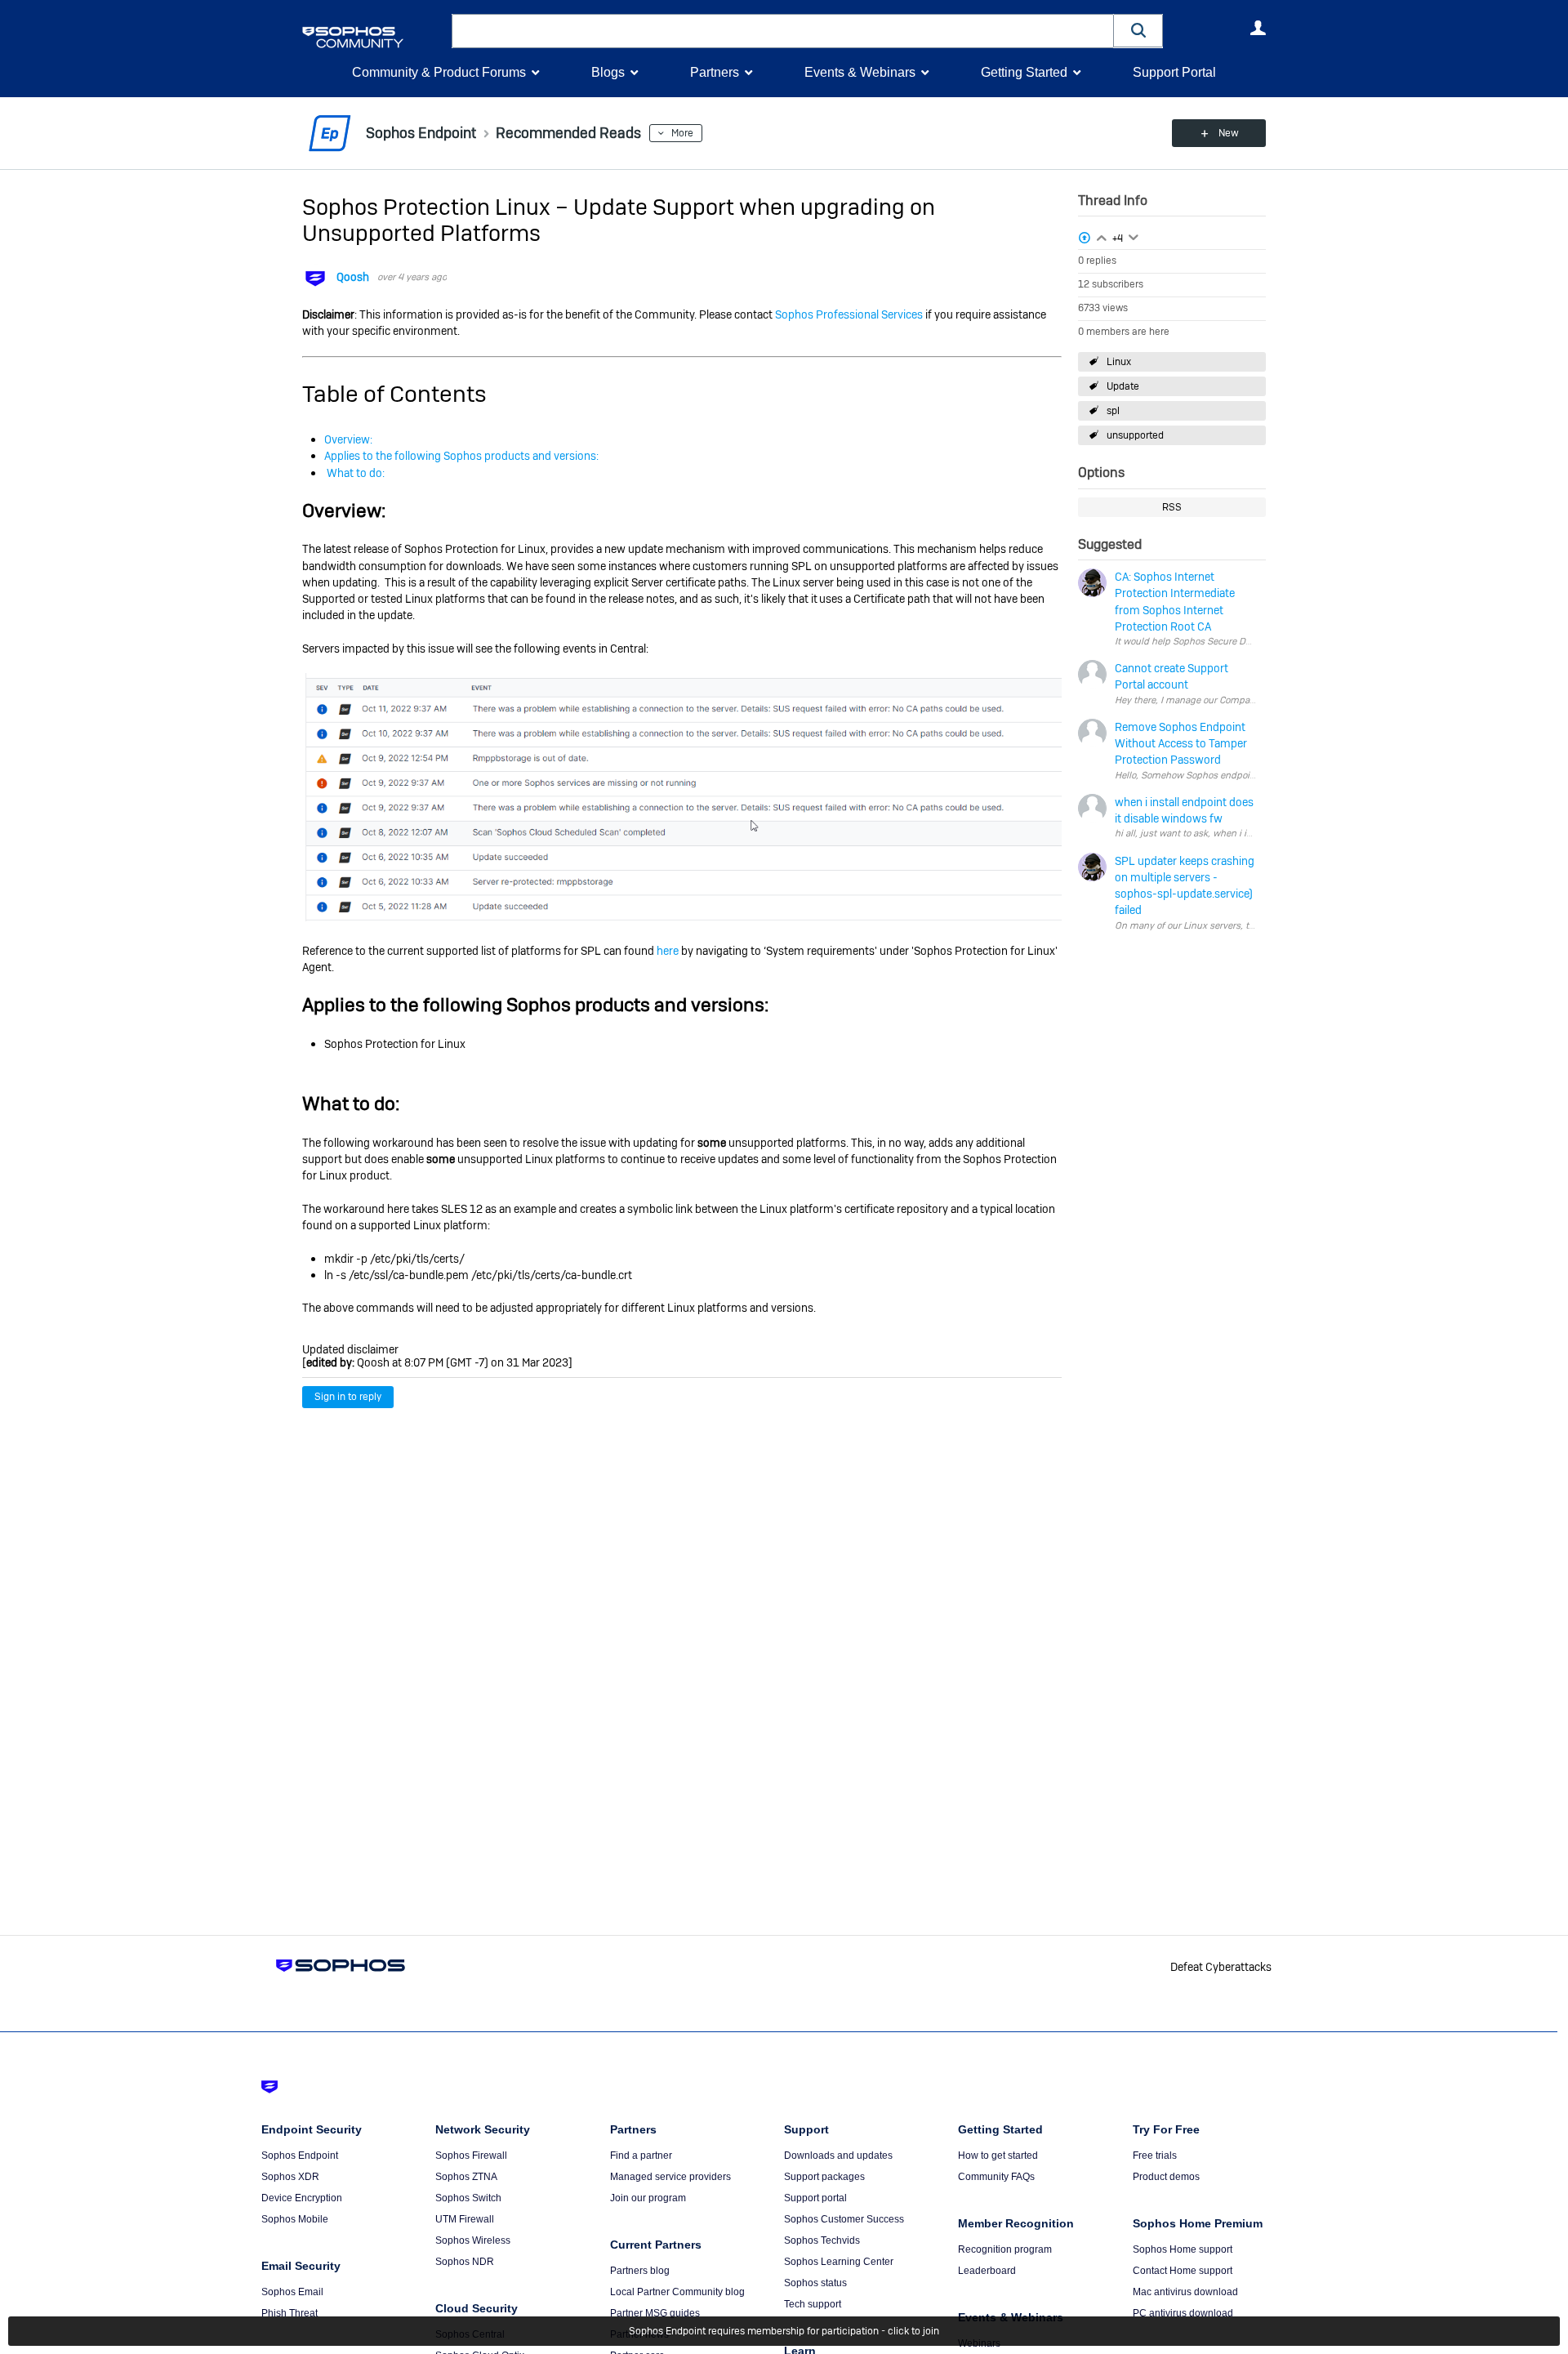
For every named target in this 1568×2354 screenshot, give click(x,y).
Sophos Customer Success (844, 2219)
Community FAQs (996, 2177)
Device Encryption (302, 2198)
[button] (1138, 31)
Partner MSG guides (655, 2313)
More (682, 133)
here (668, 951)
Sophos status (815, 2283)
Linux (1119, 362)
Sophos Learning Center (839, 2262)
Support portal (815, 2198)
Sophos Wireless (473, 2240)
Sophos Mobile (295, 2219)
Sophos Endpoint (300, 2156)
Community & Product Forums (439, 72)
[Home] (374, 37)
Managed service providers (670, 2177)
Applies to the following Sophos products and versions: (461, 456)
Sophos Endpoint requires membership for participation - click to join (784, 2331)
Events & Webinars (860, 72)
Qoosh (353, 277)
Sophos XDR (290, 2177)
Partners (715, 72)
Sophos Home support (1183, 2249)
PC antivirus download (1183, 2313)
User (1258, 28)
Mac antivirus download (1185, 2292)
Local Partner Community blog (677, 2292)
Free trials (1155, 2156)
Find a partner (641, 2156)
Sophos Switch (468, 2198)
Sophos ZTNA (466, 2177)
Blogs (608, 72)
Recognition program (1005, 2249)
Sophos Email (292, 2292)
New (1229, 133)
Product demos (1166, 2177)
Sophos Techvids (822, 2240)
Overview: (348, 439)
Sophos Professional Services (849, 314)
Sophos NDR (465, 2262)
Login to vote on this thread (1102, 236)
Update (1123, 386)
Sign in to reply (348, 1397)
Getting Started (1024, 72)
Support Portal (1174, 72)
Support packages (824, 2177)
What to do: (354, 473)
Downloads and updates (838, 2156)
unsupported (1135, 435)
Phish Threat (290, 2313)
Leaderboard (987, 2271)
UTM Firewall (465, 2219)
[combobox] (783, 31)
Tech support (813, 2304)
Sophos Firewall (471, 2156)
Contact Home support (1183, 2271)
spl (1113, 411)
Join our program (648, 2198)
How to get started (998, 2156)
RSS (1172, 507)
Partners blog (640, 2271)
